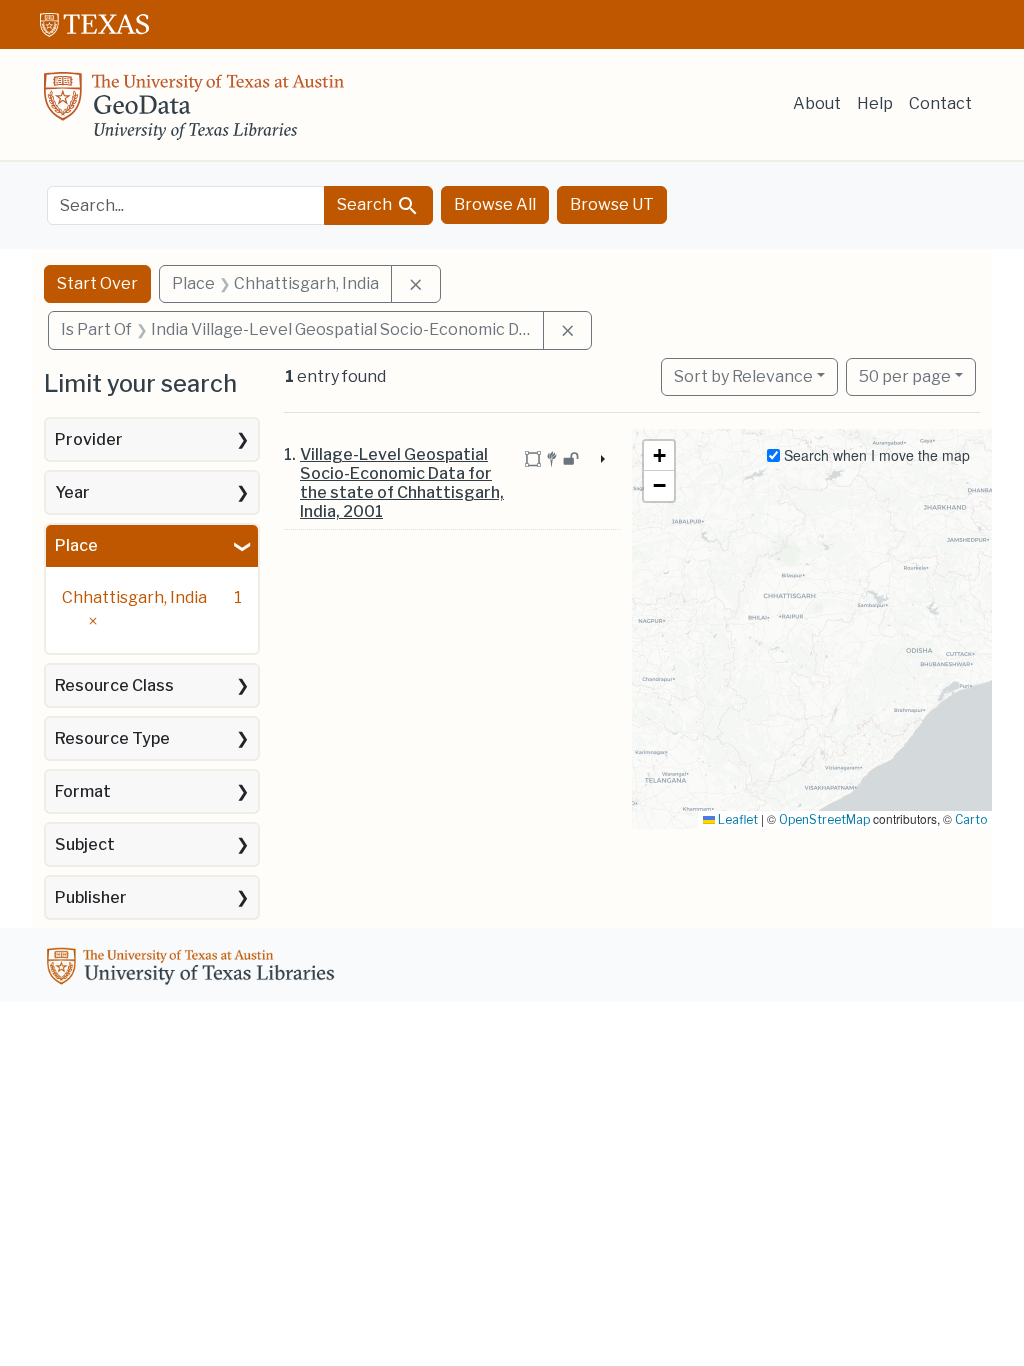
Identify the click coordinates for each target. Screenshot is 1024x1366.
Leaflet (736, 819)
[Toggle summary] (601, 461)
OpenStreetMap (824, 819)
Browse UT (612, 204)
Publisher (91, 897)
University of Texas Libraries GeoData (194, 112)
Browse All (495, 204)
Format (83, 791)
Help (875, 103)
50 (905, 376)
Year (72, 492)
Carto (971, 819)
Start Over (97, 283)
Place (76, 545)
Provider (89, 439)
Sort (743, 376)
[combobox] (186, 205)
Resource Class (114, 685)
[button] (659, 456)
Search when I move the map (875, 455)
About (817, 103)
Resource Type (112, 738)
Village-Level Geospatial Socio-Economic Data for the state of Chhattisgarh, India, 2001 (402, 483)
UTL (194, 969)
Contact (940, 103)
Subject (85, 844)
